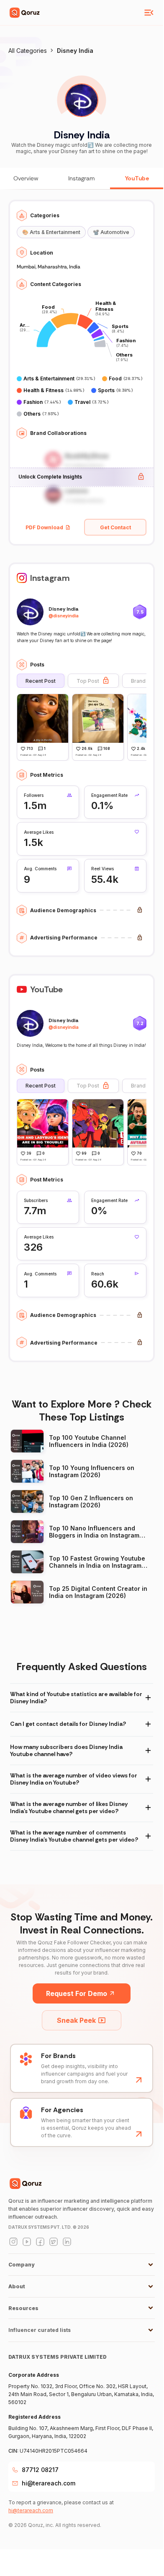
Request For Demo (77, 1993)
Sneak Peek (76, 2020)
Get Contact (115, 527)
